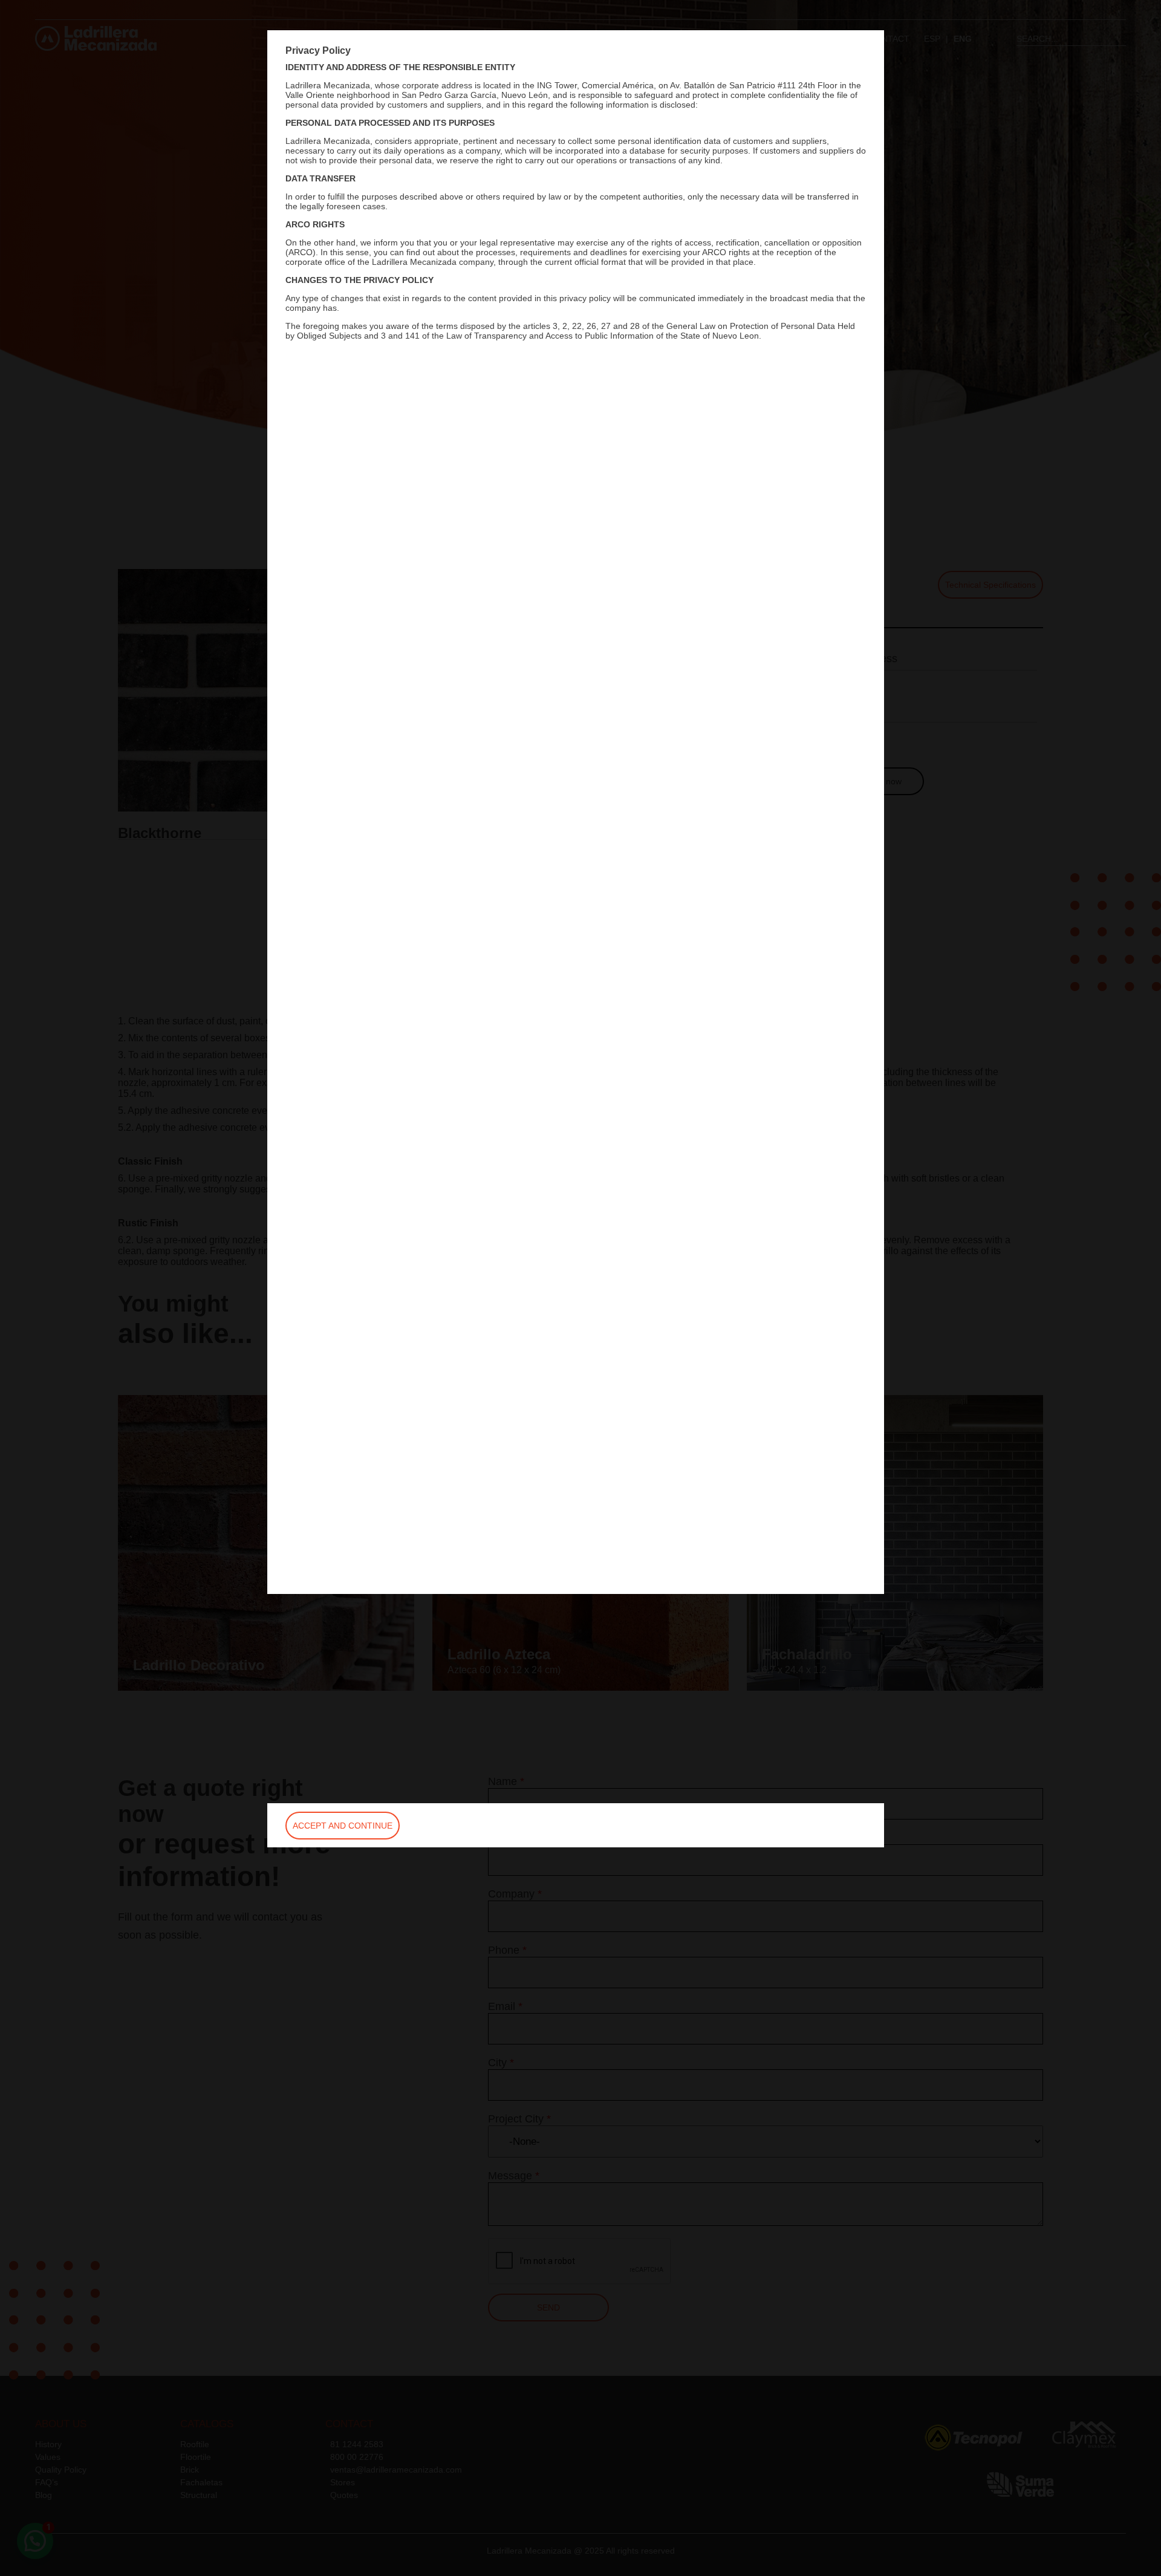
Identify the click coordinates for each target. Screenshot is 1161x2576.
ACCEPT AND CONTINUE (343, 1826)
